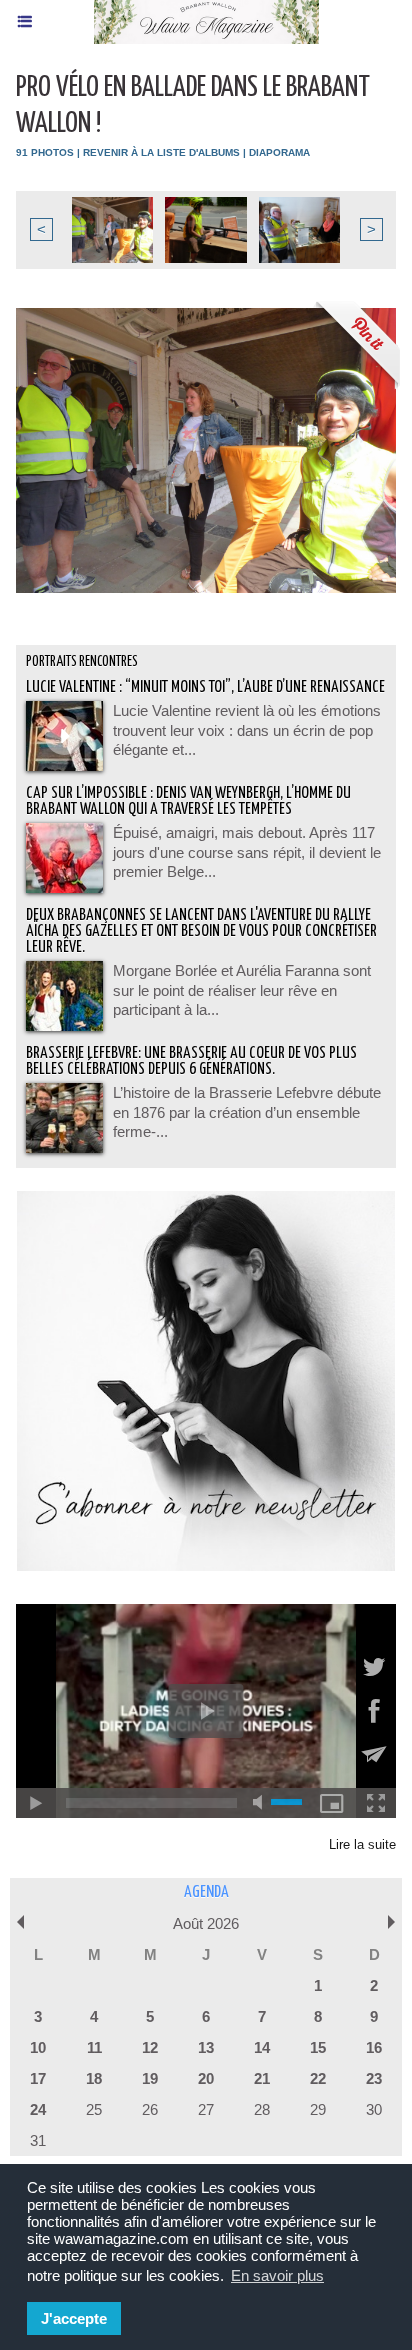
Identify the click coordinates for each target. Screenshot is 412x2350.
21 (262, 2078)
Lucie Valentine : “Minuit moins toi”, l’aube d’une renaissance (205, 687)
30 (374, 2109)
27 (206, 2109)
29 (318, 2109)
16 (374, 2047)
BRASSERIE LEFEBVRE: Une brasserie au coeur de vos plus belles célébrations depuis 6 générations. (191, 1061)
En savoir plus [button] (277, 2275)
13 (206, 2047)
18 (94, 2078)
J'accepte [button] (74, 2318)
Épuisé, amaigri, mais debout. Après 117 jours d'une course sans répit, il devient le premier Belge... (247, 852)
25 (94, 2109)
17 (38, 2078)
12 (150, 2047)
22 (318, 2078)
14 (262, 2047)
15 (318, 2047)
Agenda (206, 1892)
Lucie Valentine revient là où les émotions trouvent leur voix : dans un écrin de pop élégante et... (247, 730)
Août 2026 (206, 1923)
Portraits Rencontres (82, 662)
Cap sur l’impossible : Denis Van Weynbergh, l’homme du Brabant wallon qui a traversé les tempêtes (188, 801)
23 (374, 2078)
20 (206, 2078)
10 (38, 2047)
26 (150, 2109)
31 (38, 2140)
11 (94, 2047)
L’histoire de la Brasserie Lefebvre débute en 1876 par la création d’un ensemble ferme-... (247, 1112)
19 (150, 2078)
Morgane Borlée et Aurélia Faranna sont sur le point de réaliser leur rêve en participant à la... (242, 990)
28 (262, 2109)
